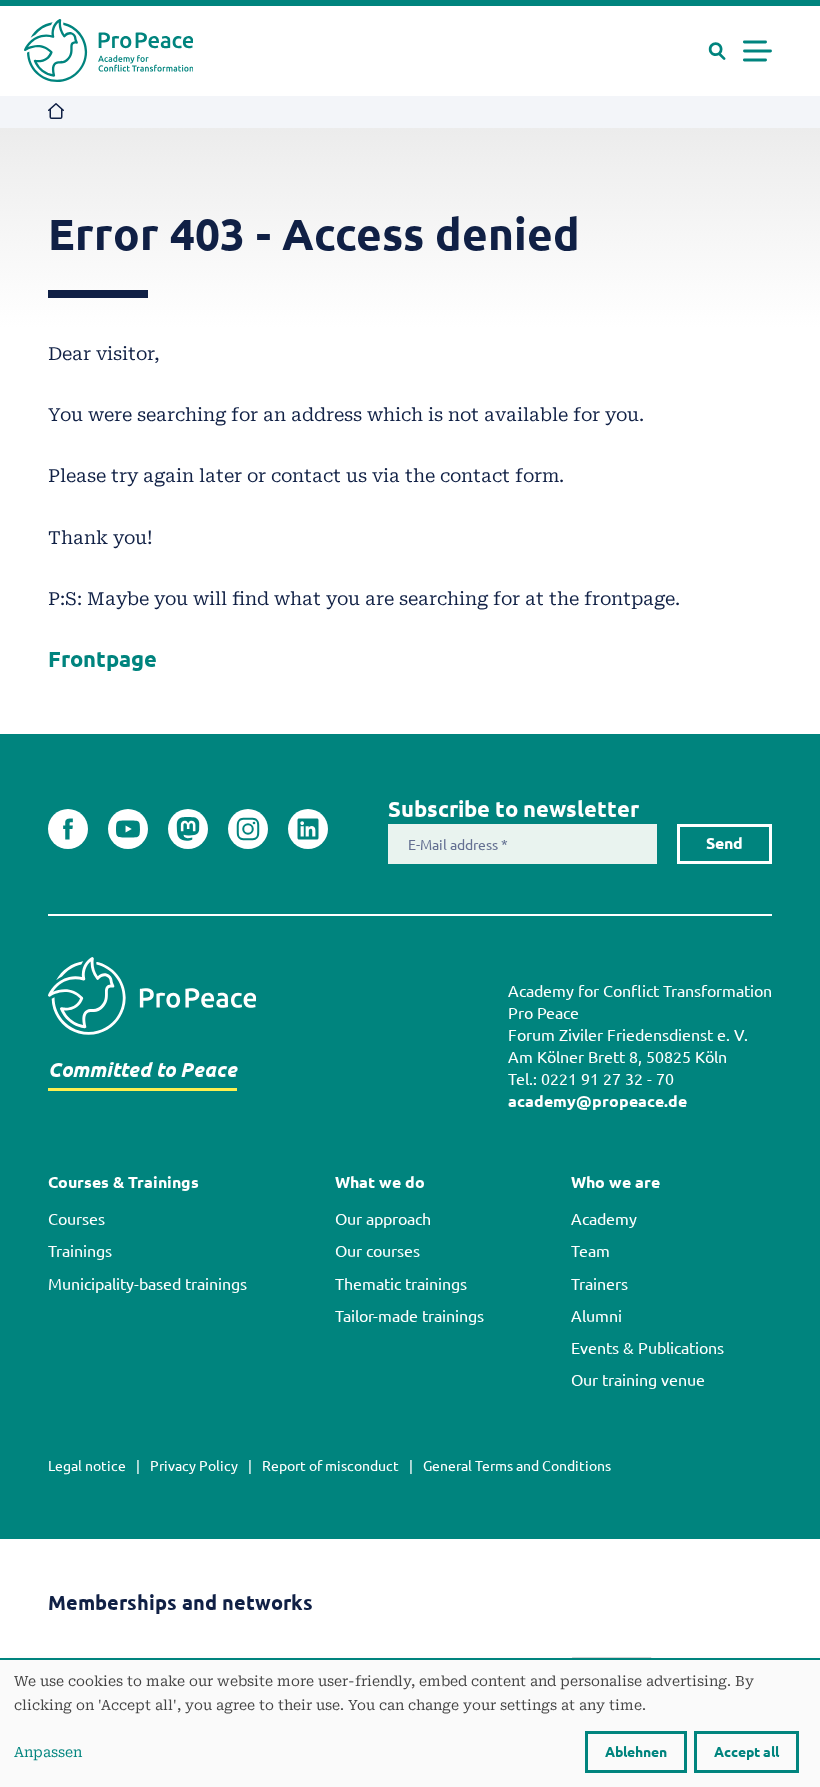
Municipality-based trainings (147, 1284)
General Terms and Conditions (517, 1466)
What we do (380, 1182)
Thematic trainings (401, 1284)
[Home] (108, 50)
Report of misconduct (330, 1466)
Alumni (596, 1316)
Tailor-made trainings (409, 1316)
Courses (76, 1219)
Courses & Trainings (123, 1182)
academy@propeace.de (597, 1101)
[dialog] (410, 1723)
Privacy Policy (194, 1466)
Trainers (599, 1284)
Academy (604, 1219)
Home (56, 112)
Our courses (377, 1251)
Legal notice (87, 1466)
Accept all (746, 1752)
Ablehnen (636, 1752)
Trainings (80, 1251)
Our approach (383, 1219)
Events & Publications (647, 1348)
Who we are (615, 1182)
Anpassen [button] (48, 1751)
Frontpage (102, 659)
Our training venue (638, 1380)
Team (590, 1251)
